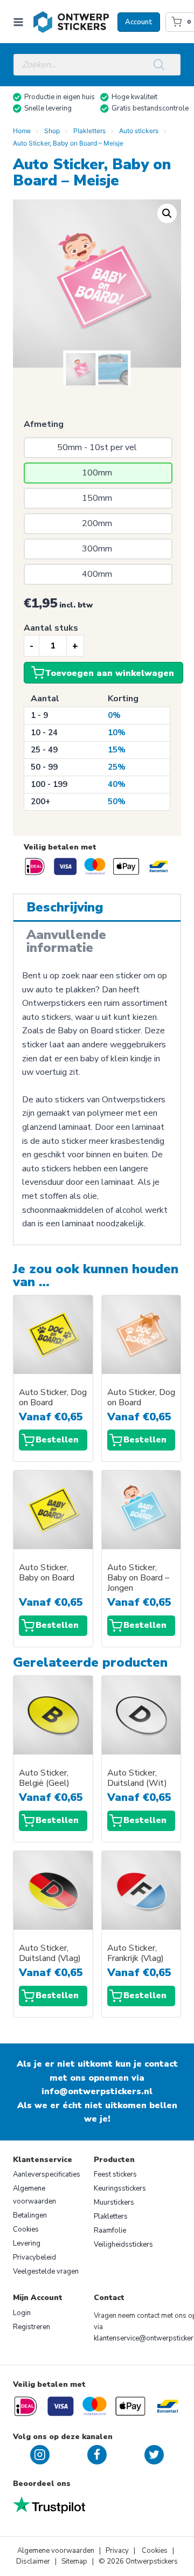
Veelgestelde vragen (46, 2271)
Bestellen (57, 1440)
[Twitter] (154, 2455)
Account (139, 22)
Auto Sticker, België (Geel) (44, 1778)
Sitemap (74, 2561)
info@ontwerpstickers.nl (97, 2091)
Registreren (32, 2327)
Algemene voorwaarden (34, 2195)
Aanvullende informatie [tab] (66, 941)
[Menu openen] (20, 22)
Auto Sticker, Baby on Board (47, 1573)
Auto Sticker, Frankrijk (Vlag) (136, 1953)
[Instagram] (40, 2455)
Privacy (118, 2551)
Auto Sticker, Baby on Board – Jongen (138, 1578)
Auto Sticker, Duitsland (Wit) (137, 1778)
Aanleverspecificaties (47, 2174)
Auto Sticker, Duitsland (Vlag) (50, 1953)
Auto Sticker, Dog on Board (53, 1398)
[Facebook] (97, 2455)
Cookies (26, 2229)
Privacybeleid (34, 2257)
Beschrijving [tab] (65, 907)
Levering (27, 2243)
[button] (167, 213)
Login (22, 2313)
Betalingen (30, 2215)
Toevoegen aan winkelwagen (109, 673)
